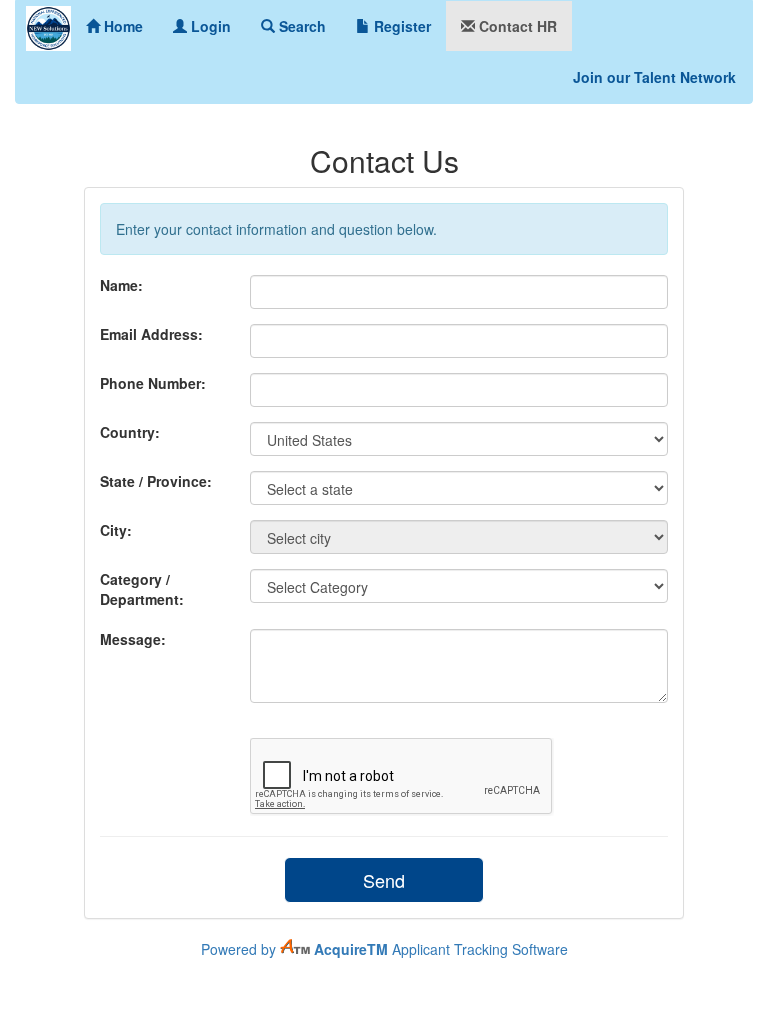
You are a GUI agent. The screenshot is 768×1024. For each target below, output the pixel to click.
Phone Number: (153, 383)
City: (116, 530)
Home (121, 26)
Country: (130, 432)
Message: (133, 639)
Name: (121, 285)
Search (300, 26)
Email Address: (151, 334)
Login (209, 26)
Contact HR (516, 26)
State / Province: (156, 481)
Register (400, 26)
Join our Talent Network (654, 77)
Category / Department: (142, 589)
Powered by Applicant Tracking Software (384, 949)
